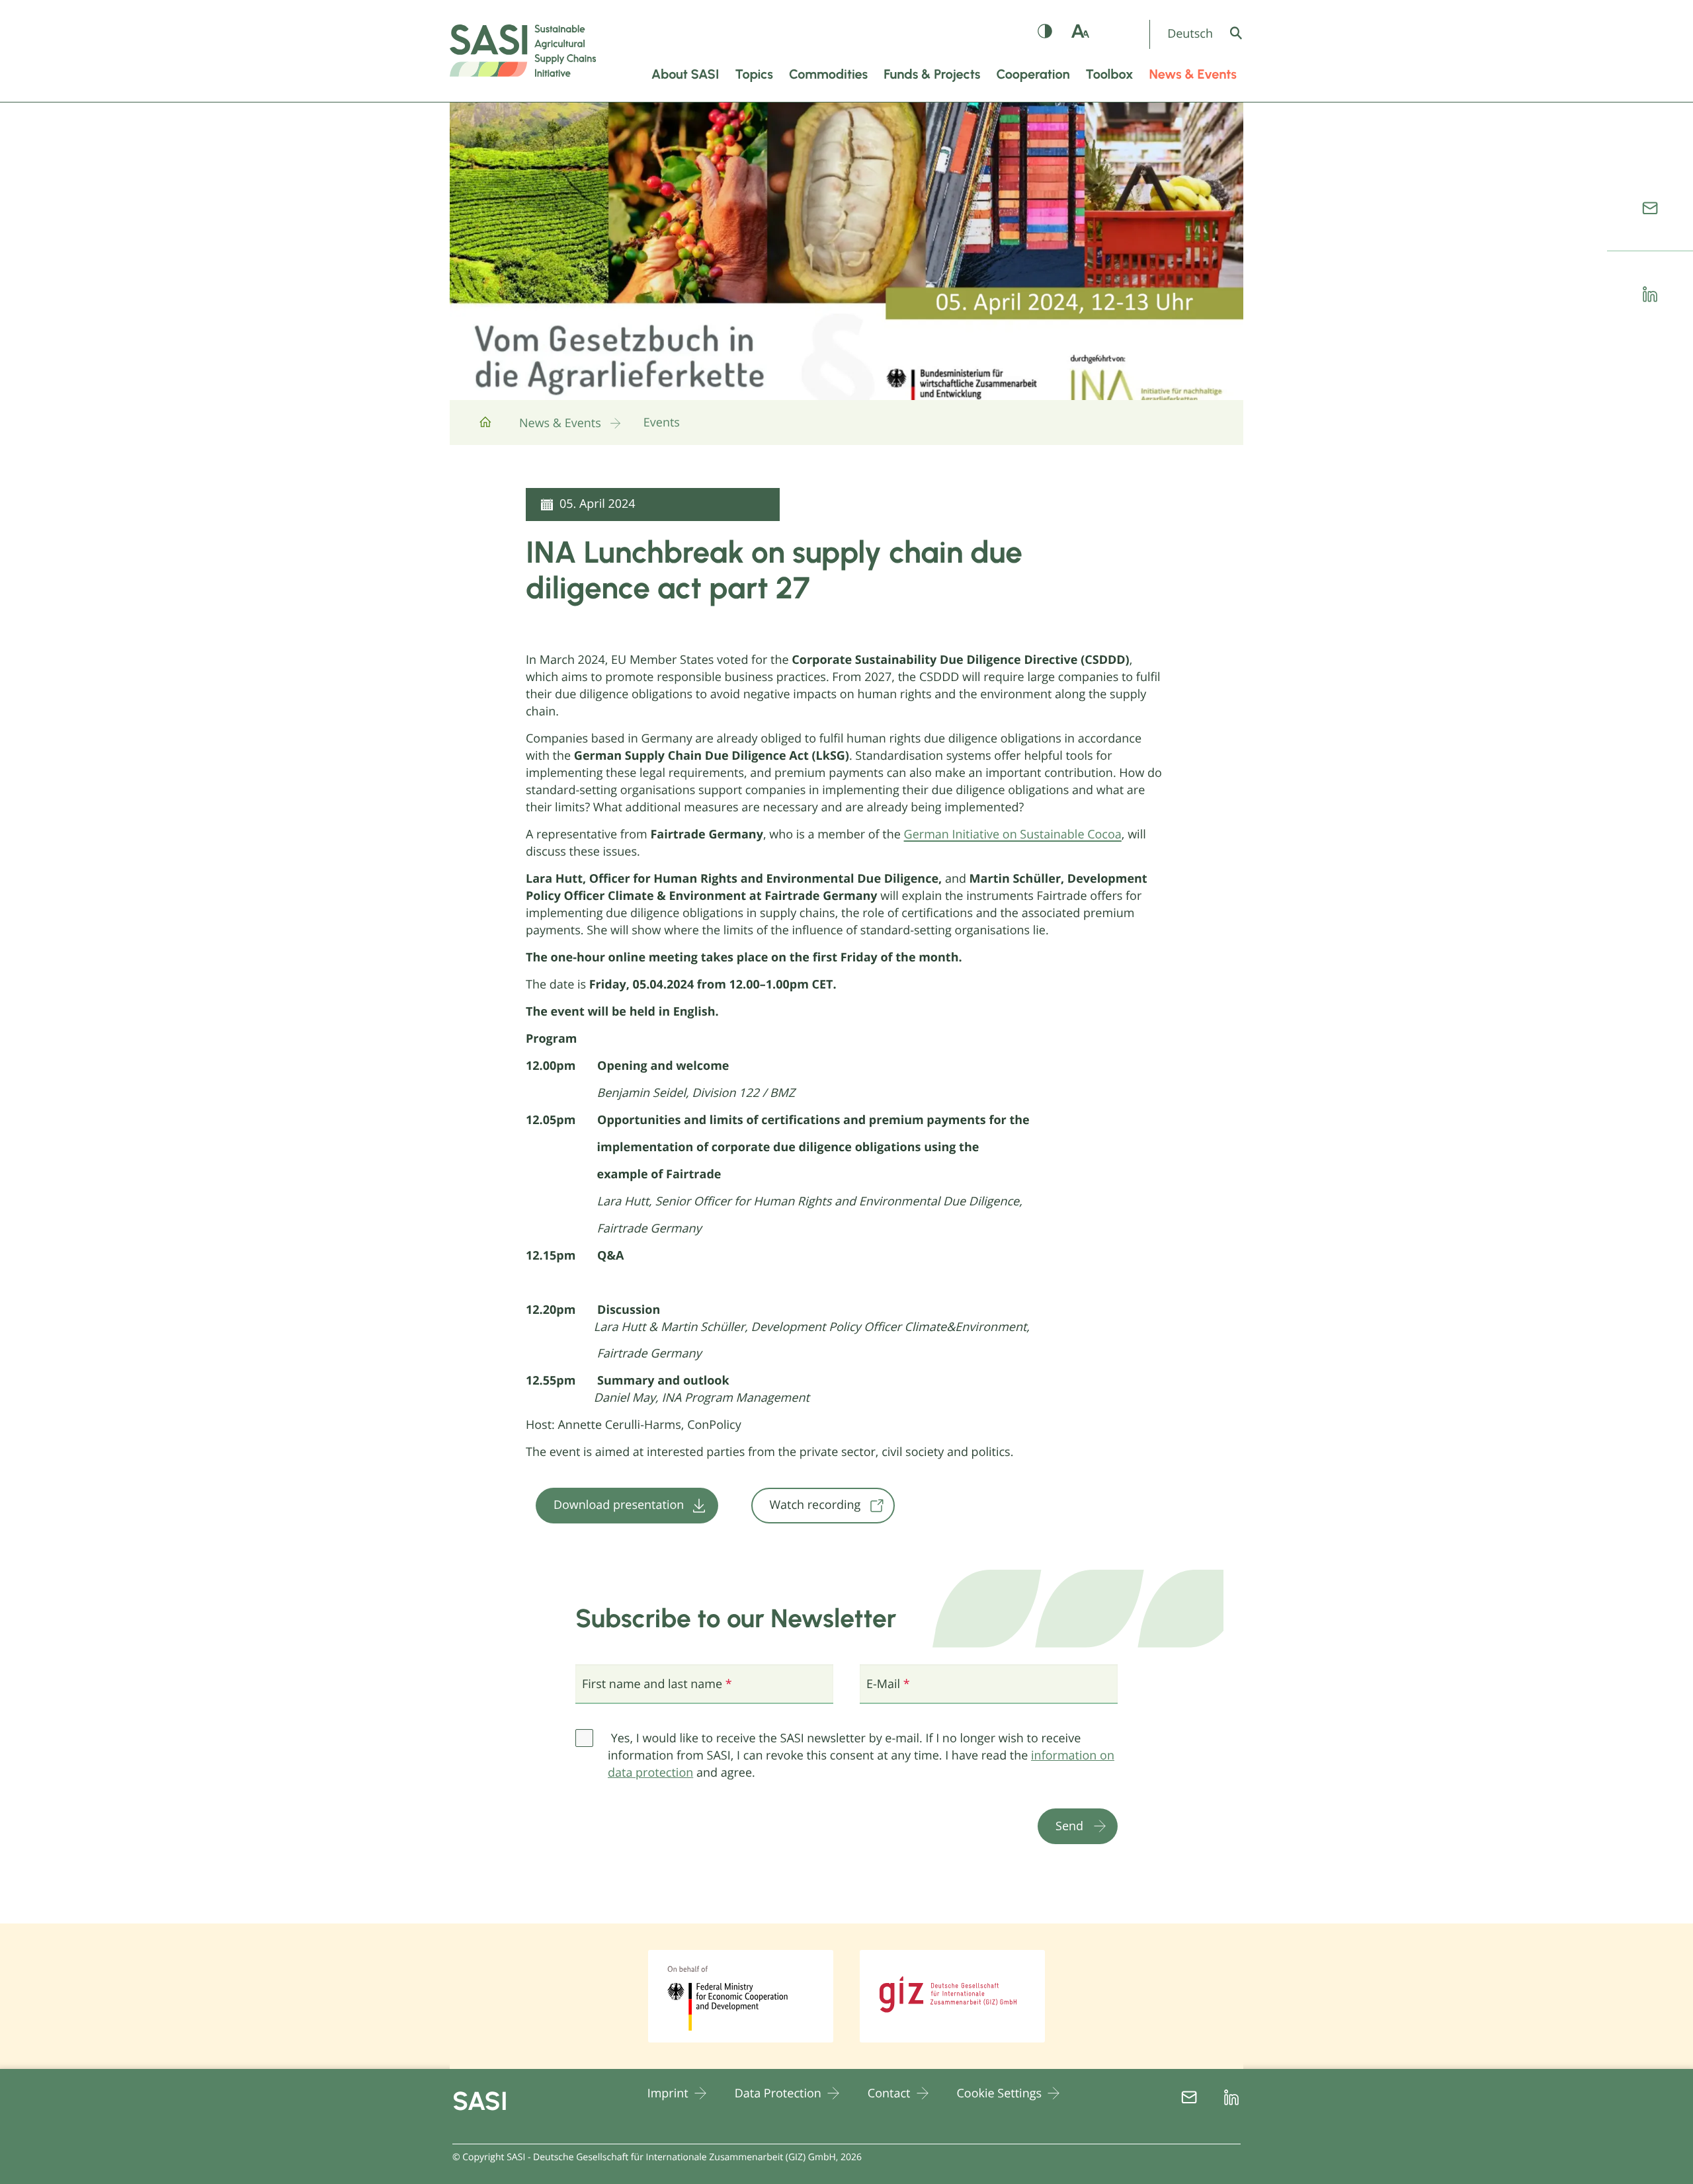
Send (1069, 1826)
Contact (889, 2093)
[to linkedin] (1650, 294)
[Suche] (1246, 33)
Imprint (668, 2093)
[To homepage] (485, 427)
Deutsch (1190, 34)
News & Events (560, 423)
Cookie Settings (1000, 2093)
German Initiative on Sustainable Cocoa (1013, 834)
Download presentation (619, 1505)
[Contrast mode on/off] (1045, 34)
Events (662, 423)
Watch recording (815, 1505)
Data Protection (778, 2093)
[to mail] (1650, 208)
